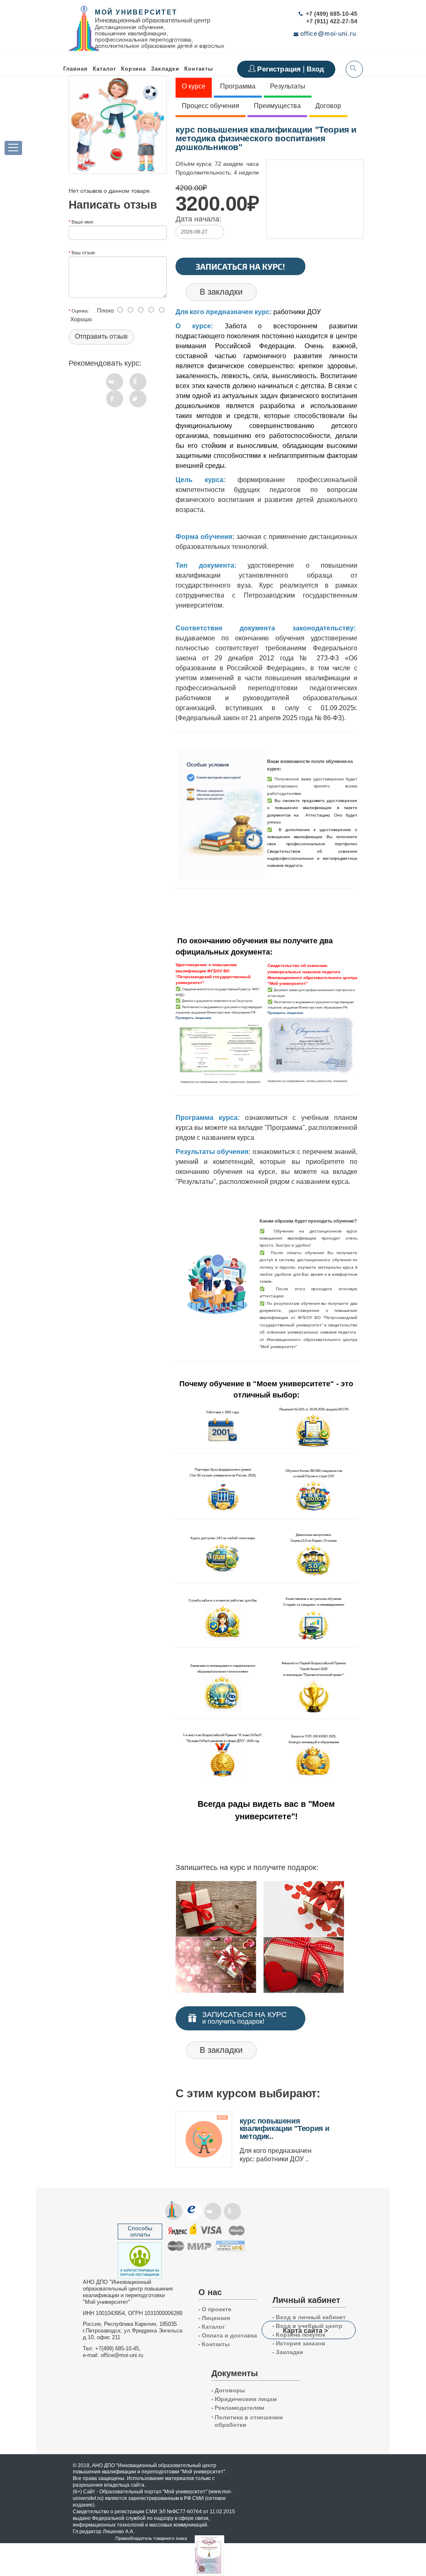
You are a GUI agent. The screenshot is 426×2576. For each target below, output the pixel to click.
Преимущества (277, 106)
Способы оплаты (140, 2231)
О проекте (215, 2309)
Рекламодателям (238, 2408)
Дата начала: (198, 219)
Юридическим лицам (244, 2399)
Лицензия (214, 2318)
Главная (76, 69)
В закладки (221, 292)
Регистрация (280, 69)
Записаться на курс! (240, 266)
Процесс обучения (211, 106)
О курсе (194, 86)
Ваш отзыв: (84, 252)
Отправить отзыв (101, 336)
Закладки (288, 2352)
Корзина (134, 69)
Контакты (199, 69)
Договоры (228, 2390)
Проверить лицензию (193, 1018)
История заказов (299, 2343)
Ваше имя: (83, 221)
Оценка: (80, 310)
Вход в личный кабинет (309, 2317)
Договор (328, 106)
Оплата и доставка (228, 2335)
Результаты (288, 86)
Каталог (104, 69)
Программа (238, 86)
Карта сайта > (305, 2330)
